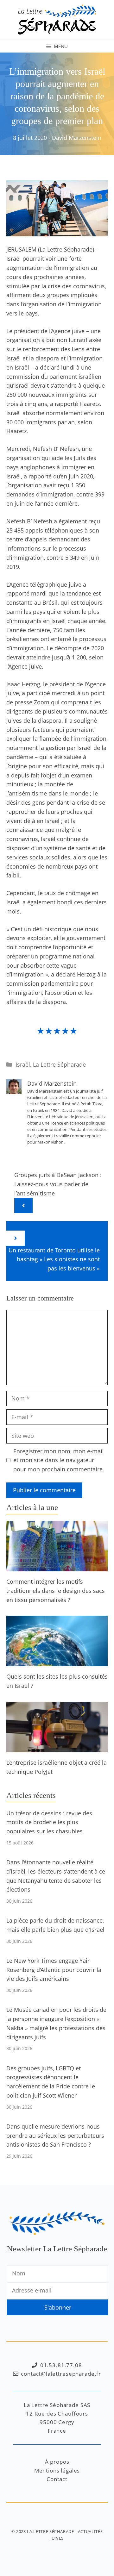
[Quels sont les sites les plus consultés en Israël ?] (57, 1662)
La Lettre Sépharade (59, 1064)
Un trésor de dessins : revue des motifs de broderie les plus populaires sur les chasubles (49, 1822)
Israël (23, 1064)
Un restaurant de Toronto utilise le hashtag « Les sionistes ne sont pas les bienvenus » (54, 1259)
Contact (57, 2479)
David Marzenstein (77, 138)
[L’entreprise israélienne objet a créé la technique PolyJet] (57, 1748)
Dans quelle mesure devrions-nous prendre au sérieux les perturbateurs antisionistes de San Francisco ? (55, 2136)
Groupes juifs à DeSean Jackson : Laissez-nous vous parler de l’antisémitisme (58, 1184)
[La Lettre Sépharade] (57, 19)
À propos (57, 2462)
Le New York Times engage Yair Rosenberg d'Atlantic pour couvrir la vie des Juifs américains (54, 1970)
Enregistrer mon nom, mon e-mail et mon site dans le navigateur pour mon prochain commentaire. (59, 1460)
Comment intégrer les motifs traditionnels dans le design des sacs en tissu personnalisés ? (56, 1591)
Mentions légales (57, 2470)
